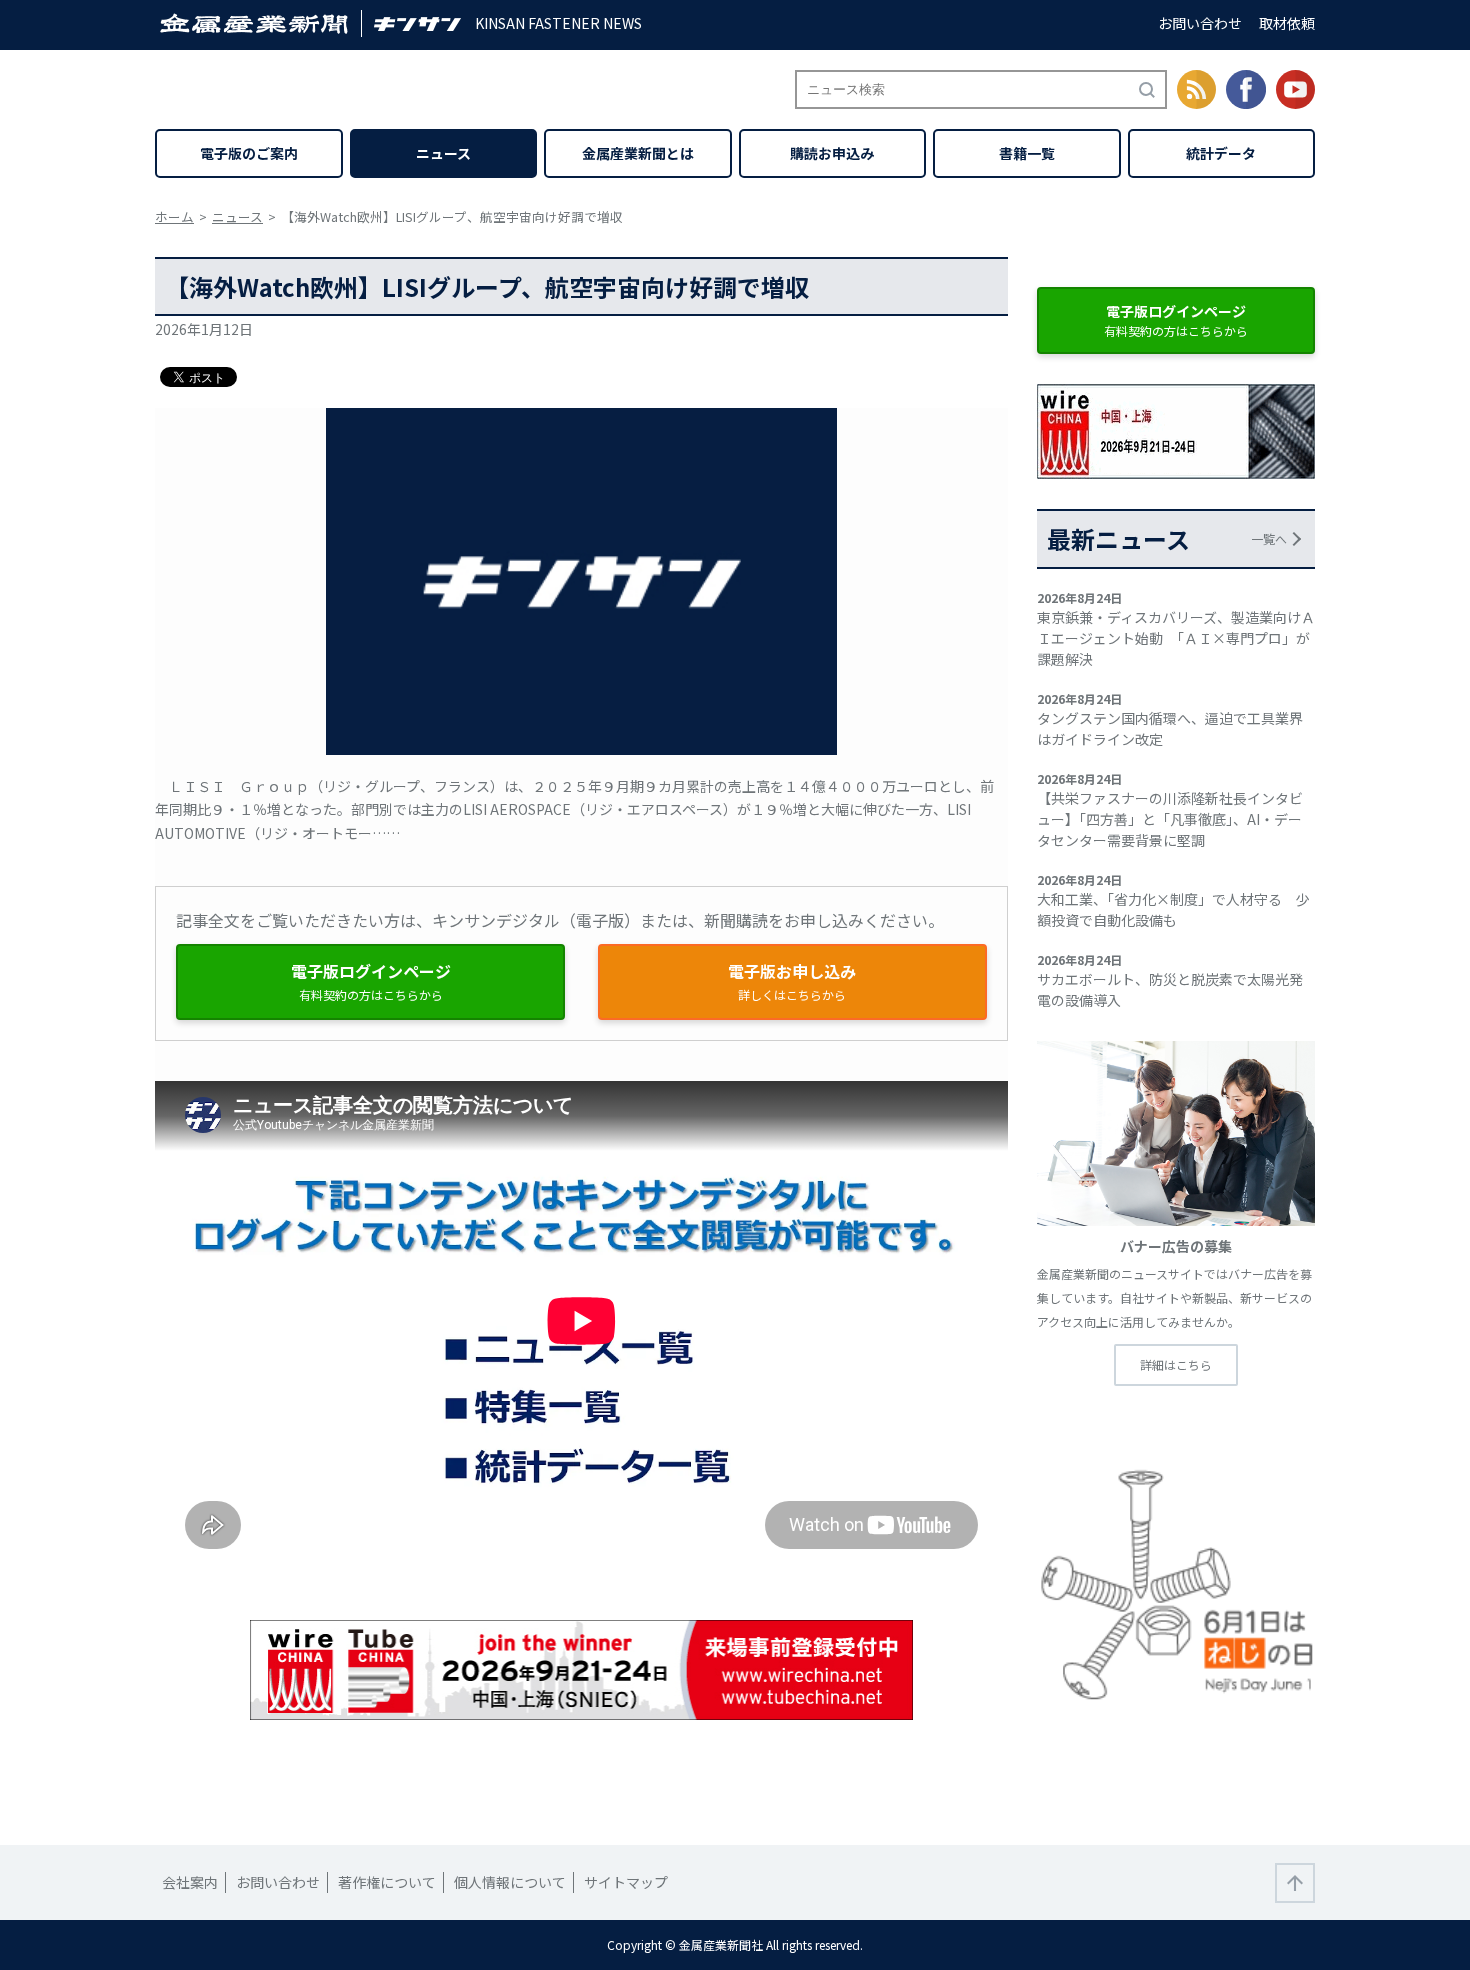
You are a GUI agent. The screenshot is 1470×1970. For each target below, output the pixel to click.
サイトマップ (626, 1882)
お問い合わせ (1200, 23)
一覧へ (1269, 538)
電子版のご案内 (249, 153)
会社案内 (190, 1882)
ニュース (443, 153)
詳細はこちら (1176, 1364)
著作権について (387, 1882)
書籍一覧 (1027, 153)
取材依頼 (1287, 23)
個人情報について (510, 1882)
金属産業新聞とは (638, 153)
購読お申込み (832, 153)
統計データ (1221, 153)
